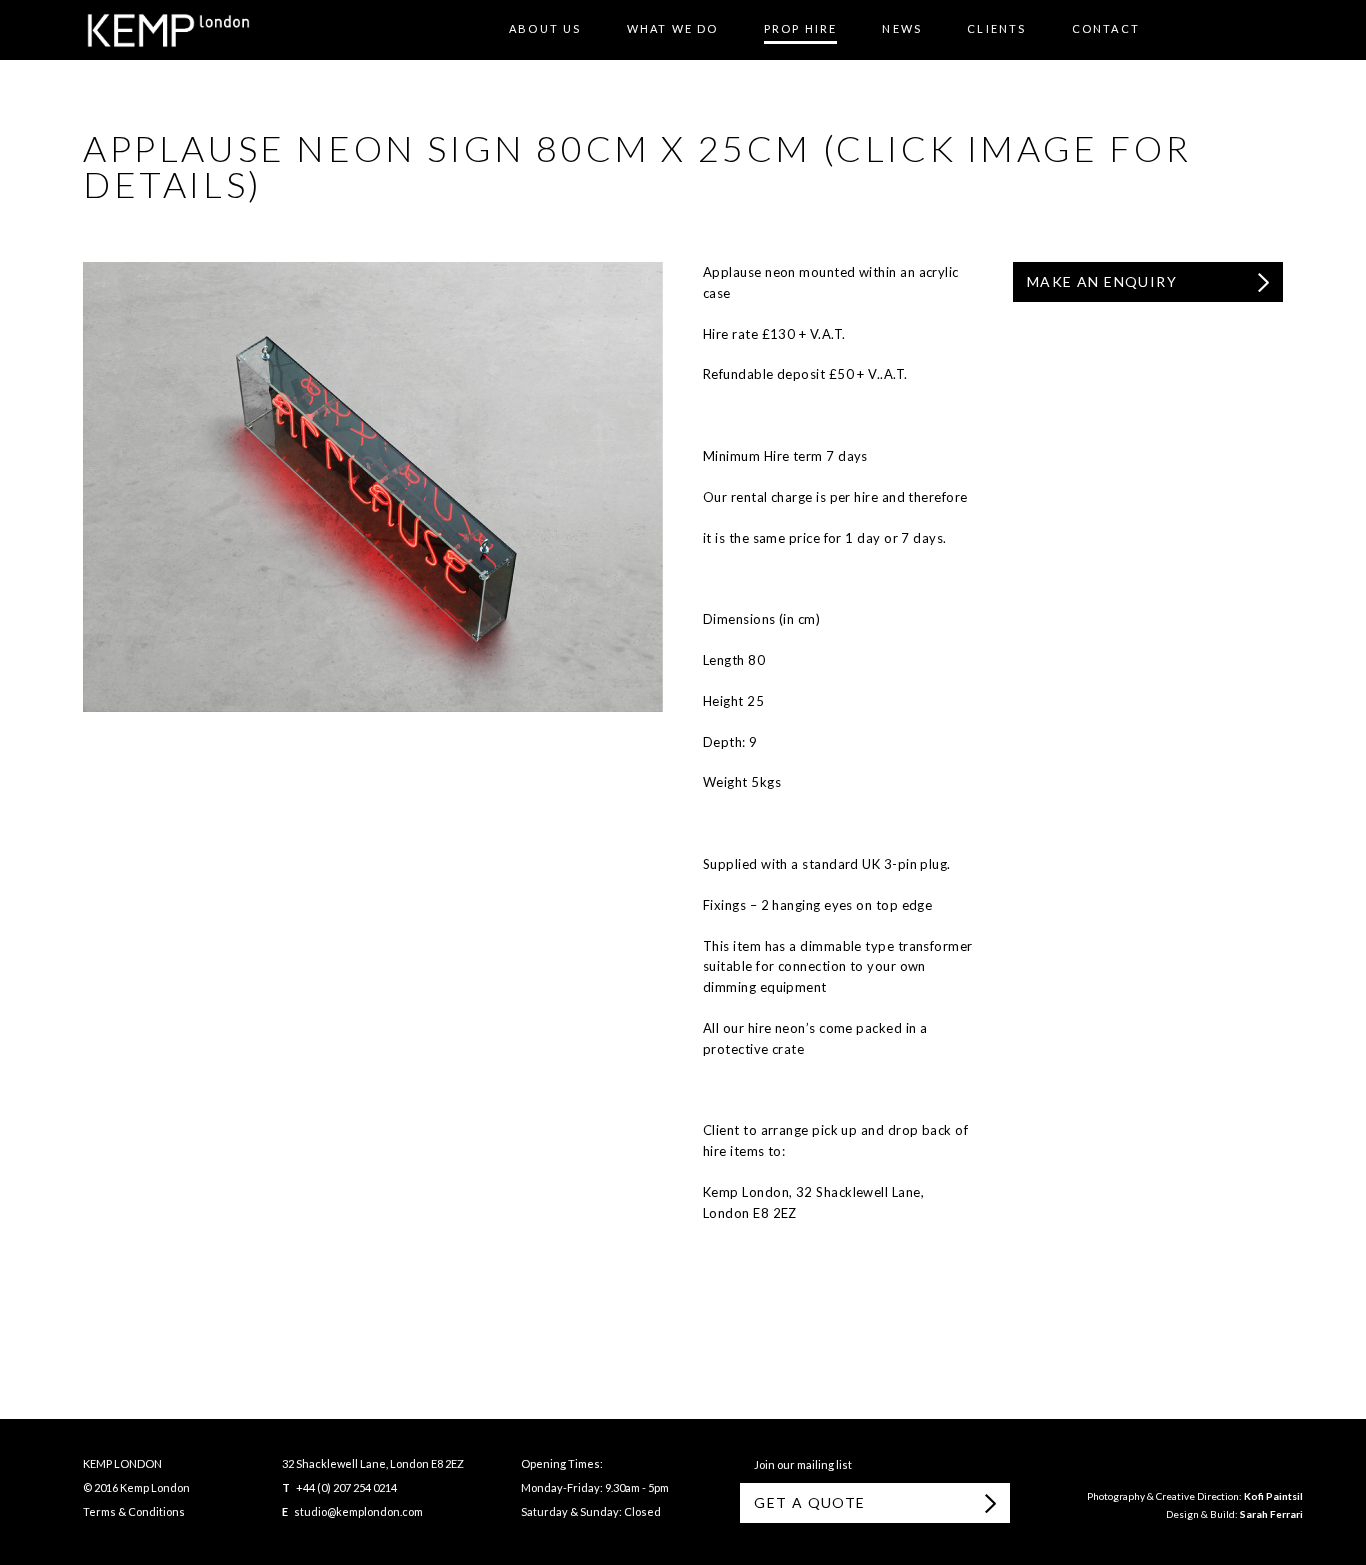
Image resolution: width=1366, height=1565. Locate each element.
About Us (545, 28)
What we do (673, 28)
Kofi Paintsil (1273, 1496)
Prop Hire (801, 28)
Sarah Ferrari (1271, 1514)
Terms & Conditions (134, 1511)
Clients (996, 28)
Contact (1106, 28)
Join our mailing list (801, 1464)
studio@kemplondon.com (358, 1511)
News (902, 28)
